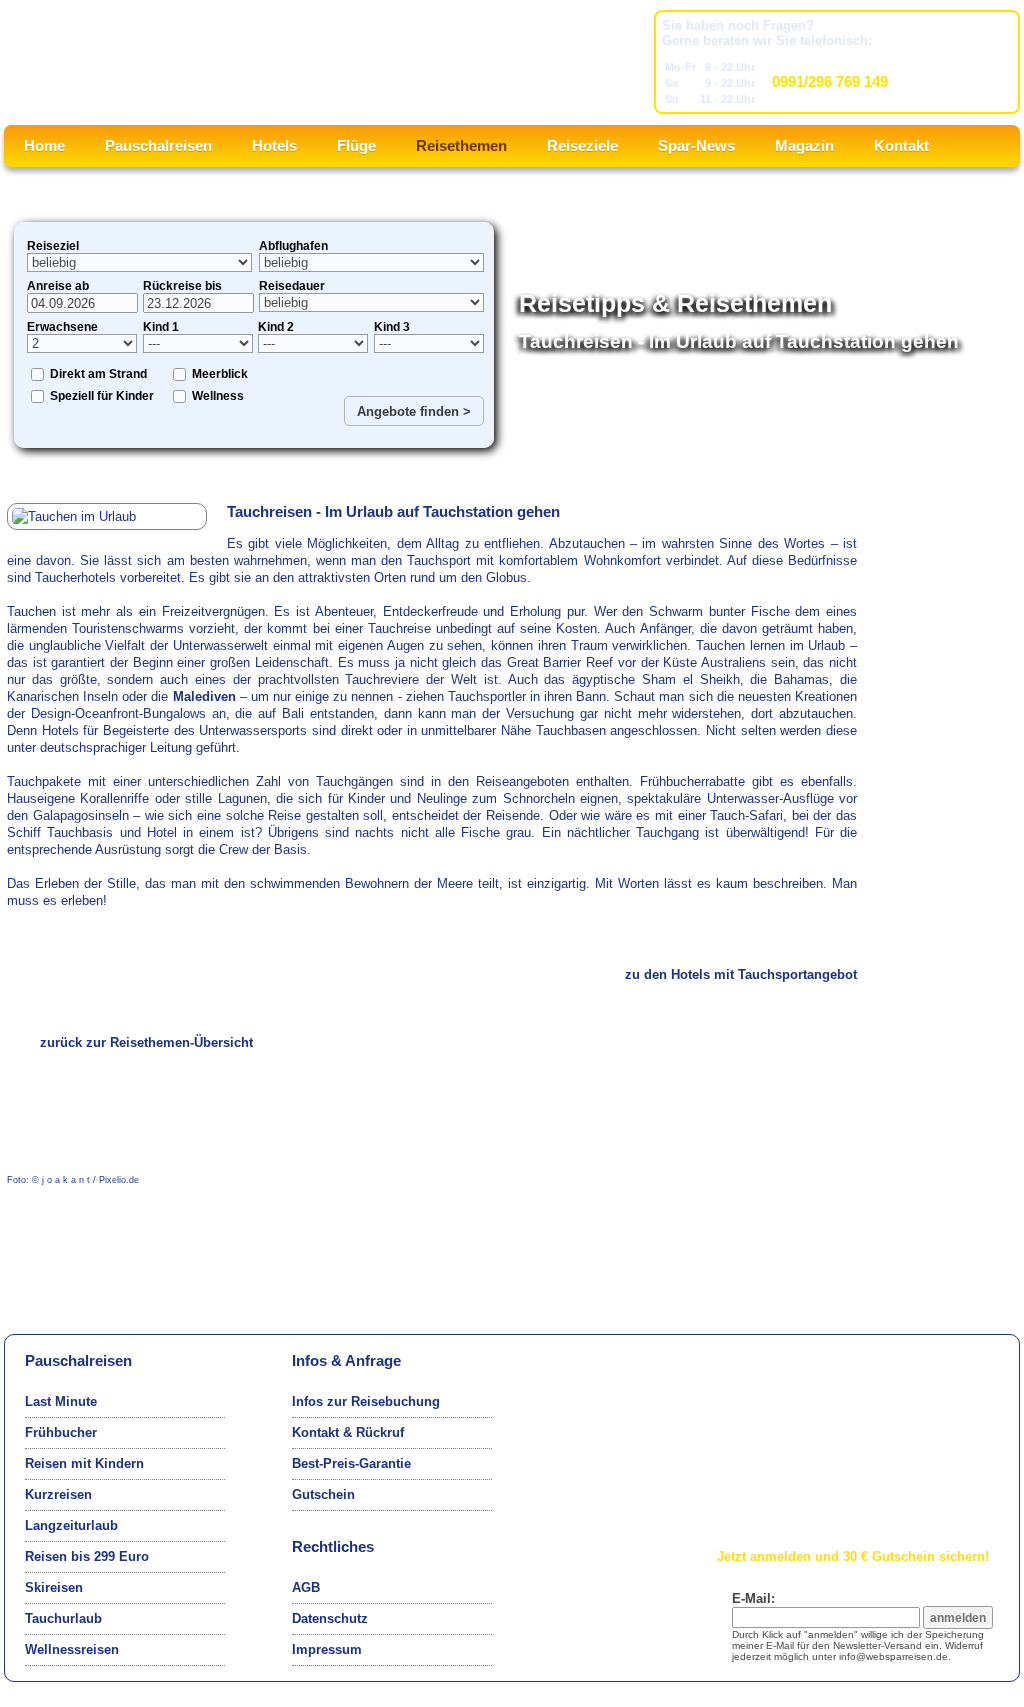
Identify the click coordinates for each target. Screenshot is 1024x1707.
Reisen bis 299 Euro (87, 1556)
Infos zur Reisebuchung (366, 1401)
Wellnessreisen (72, 1649)
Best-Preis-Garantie (351, 1463)
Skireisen (54, 1587)
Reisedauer (292, 286)
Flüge (356, 145)
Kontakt (901, 145)
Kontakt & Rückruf (348, 1432)
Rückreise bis (182, 286)
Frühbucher (61, 1432)
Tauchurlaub (63, 1618)
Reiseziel (53, 246)
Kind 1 (161, 327)
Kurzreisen (58, 1494)
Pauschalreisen (158, 145)
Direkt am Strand (98, 374)
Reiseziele (582, 145)
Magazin (804, 145)
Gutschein (323, 1494)
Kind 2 (276, 327)
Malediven (204, 696)
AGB (306, 1587)
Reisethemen (461, 145)
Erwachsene (62, 327)
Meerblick (220, 374)
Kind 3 (392, 327)
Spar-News (696, 145)
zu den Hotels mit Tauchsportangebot (741, 974)
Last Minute (61, 1401)
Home (44, 145)
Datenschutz (330, 1618)
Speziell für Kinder (102, 396)
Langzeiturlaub (71, 1525)
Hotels (274, 145)
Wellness (218, 396)
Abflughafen (293, 246)
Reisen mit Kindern (84, 1463)
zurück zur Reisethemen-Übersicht (146, 1042)
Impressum (327, 1649)
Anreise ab (58, 286)
